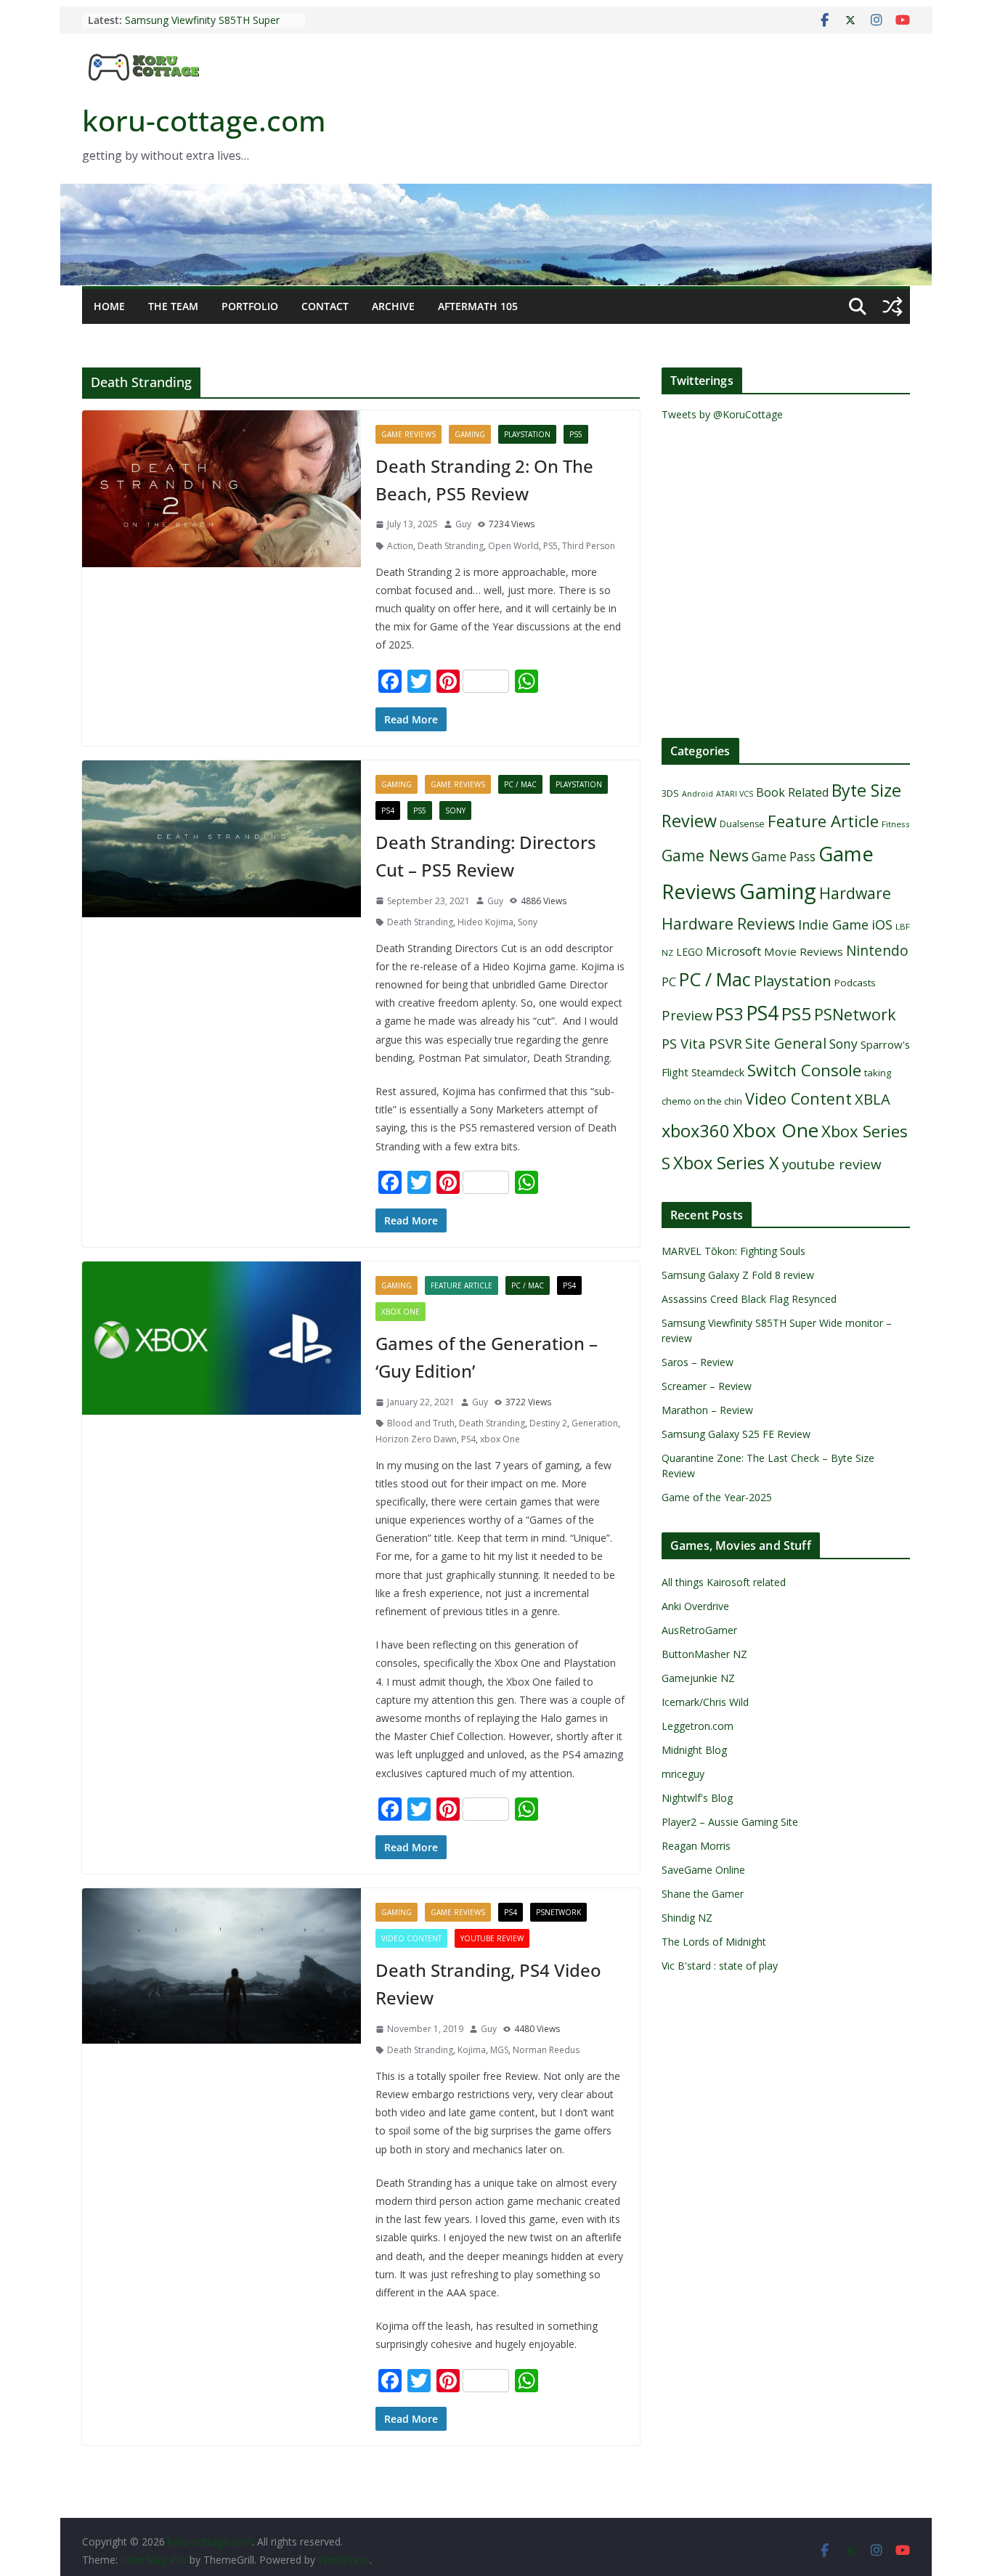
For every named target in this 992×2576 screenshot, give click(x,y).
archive (393, 306)
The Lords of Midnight (714, 1942)
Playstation (527, 434)
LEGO (690, 952)
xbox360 (696, 1131)
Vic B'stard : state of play (720, 1966)
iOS (882, 924)
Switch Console (804, 1070)
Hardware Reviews (728, 924)
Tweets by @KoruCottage (722, 414)
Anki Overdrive (695, 1606)
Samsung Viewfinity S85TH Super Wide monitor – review (202, 27)
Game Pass (784, 857)
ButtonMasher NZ (704, 1654)
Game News (705, 855)
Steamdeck (718, 1072)
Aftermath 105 (478, 306)
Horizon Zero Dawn (416, 1439)
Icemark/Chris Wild (705, 1702)
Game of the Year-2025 (717, 1497)
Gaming (470, 434)
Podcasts (855, 983)
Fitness (896, 824)
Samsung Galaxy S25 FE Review (736, 1434)
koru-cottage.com (204, 120)
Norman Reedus (546, 2050)
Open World (513, 546)
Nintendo (877, 950)
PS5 (576, 434)
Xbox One (401, 1312)
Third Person (589, 546)
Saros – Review (698, 1362)
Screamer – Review (707, 1386)
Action (400, 546)
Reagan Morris (696, 1846)
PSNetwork (558, 1912)
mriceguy (683, 1774)
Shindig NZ (687, 1918)
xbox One (500, 1439)
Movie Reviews (804, 951)
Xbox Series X (726, 1163)
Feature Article (462, 1285)
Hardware (855, 893)
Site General (786, 1043)
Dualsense (742, 824)
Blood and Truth (421, 1423)
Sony (455, 810)
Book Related (792, 792)
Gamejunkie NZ (698, 1678)
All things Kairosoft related (724, 1582)
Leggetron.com (698, 1726)
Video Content (411, 1938)
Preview (687, 1015)
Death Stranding (451, 546)
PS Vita (684, 1043)
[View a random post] (893, 306)
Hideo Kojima (485, 922)
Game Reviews (408, 434)
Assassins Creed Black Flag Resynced (749, 1299)
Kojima (472, 2050)
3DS (670, 793)
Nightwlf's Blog (697, 1798)
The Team (173, 306)
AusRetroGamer (699, 1630)
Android (698, 794)
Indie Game (833, 925)
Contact (325, 306)
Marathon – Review (707, 1410)
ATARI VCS (735, 794)
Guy (463, 524)
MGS (499, 2050)
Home (109, 306)
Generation (595, 1423)
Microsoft (733, 951)
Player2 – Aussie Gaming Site (730, 1822)
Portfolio (250, 306)
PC (669, 982)
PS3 (729, 1014)
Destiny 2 (548, 1423)
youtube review (492, 1938)
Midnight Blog (694, 1750)
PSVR (725, 1044)
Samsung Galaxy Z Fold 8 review (739, 1275)
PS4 (388, 810)
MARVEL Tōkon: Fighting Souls (733, 1251)
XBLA (873, 1099)
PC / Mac (520, 784)
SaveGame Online (703, 1870)
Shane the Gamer (703, 1894)
